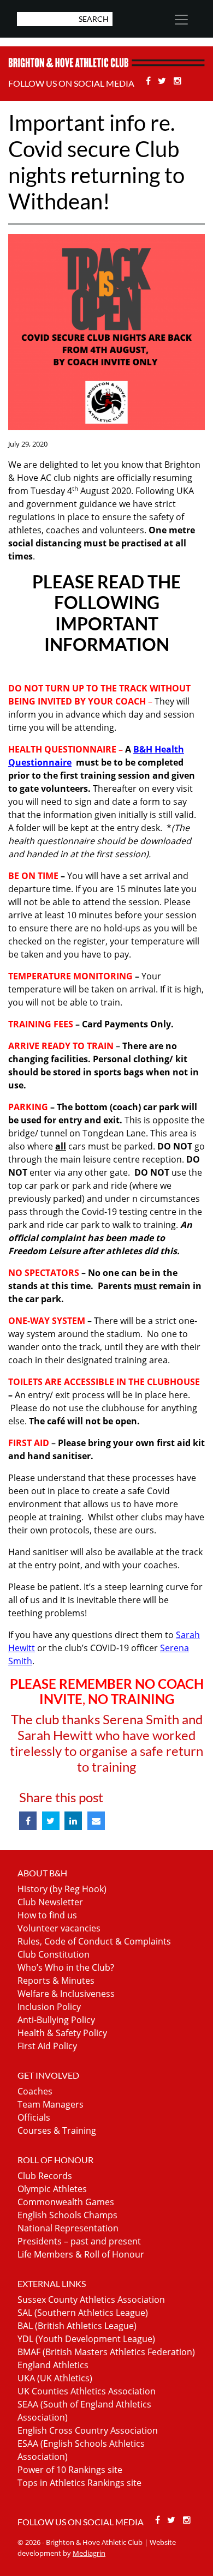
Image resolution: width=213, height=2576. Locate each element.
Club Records (45, 2176)
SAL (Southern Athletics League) (83, 2313)
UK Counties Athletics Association (87, 2391)
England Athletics (53, 2365)
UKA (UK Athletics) (55, 2378)
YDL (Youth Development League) (86, 2339)
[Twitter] (164, 81)
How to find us (47, 1915)
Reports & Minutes (56, 1981)
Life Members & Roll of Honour (81, 2254)
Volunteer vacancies (59, 1928)
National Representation (68, 2228)
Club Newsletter (50, 1902)
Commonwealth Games (66, 2202)
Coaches (35, 2091)
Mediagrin (89, 2553)
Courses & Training (57, 2130)
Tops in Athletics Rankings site (79, 2483)
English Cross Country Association (88, 2430)
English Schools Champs (67, 2215)
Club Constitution (54, 1954)
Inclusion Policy (49, 2007)
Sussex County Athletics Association (91, 2300)
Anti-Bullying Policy (56, 2020)
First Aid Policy (47, 2046)
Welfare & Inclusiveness (66, 1994)
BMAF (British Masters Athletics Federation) (106, 2352)
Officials (34, 2117)
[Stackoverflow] (177, 81)
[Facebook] (149, 81)
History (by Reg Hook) (62, 1889)
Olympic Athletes (52, 2189)
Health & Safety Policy (62, 2033)
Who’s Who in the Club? (66, 1967)
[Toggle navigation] (181, 20)
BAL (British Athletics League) (77, 2326)
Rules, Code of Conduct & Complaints (94, 1941)
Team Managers (51, 2104)
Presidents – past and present (79, 2241)
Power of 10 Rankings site (70, 2470)
